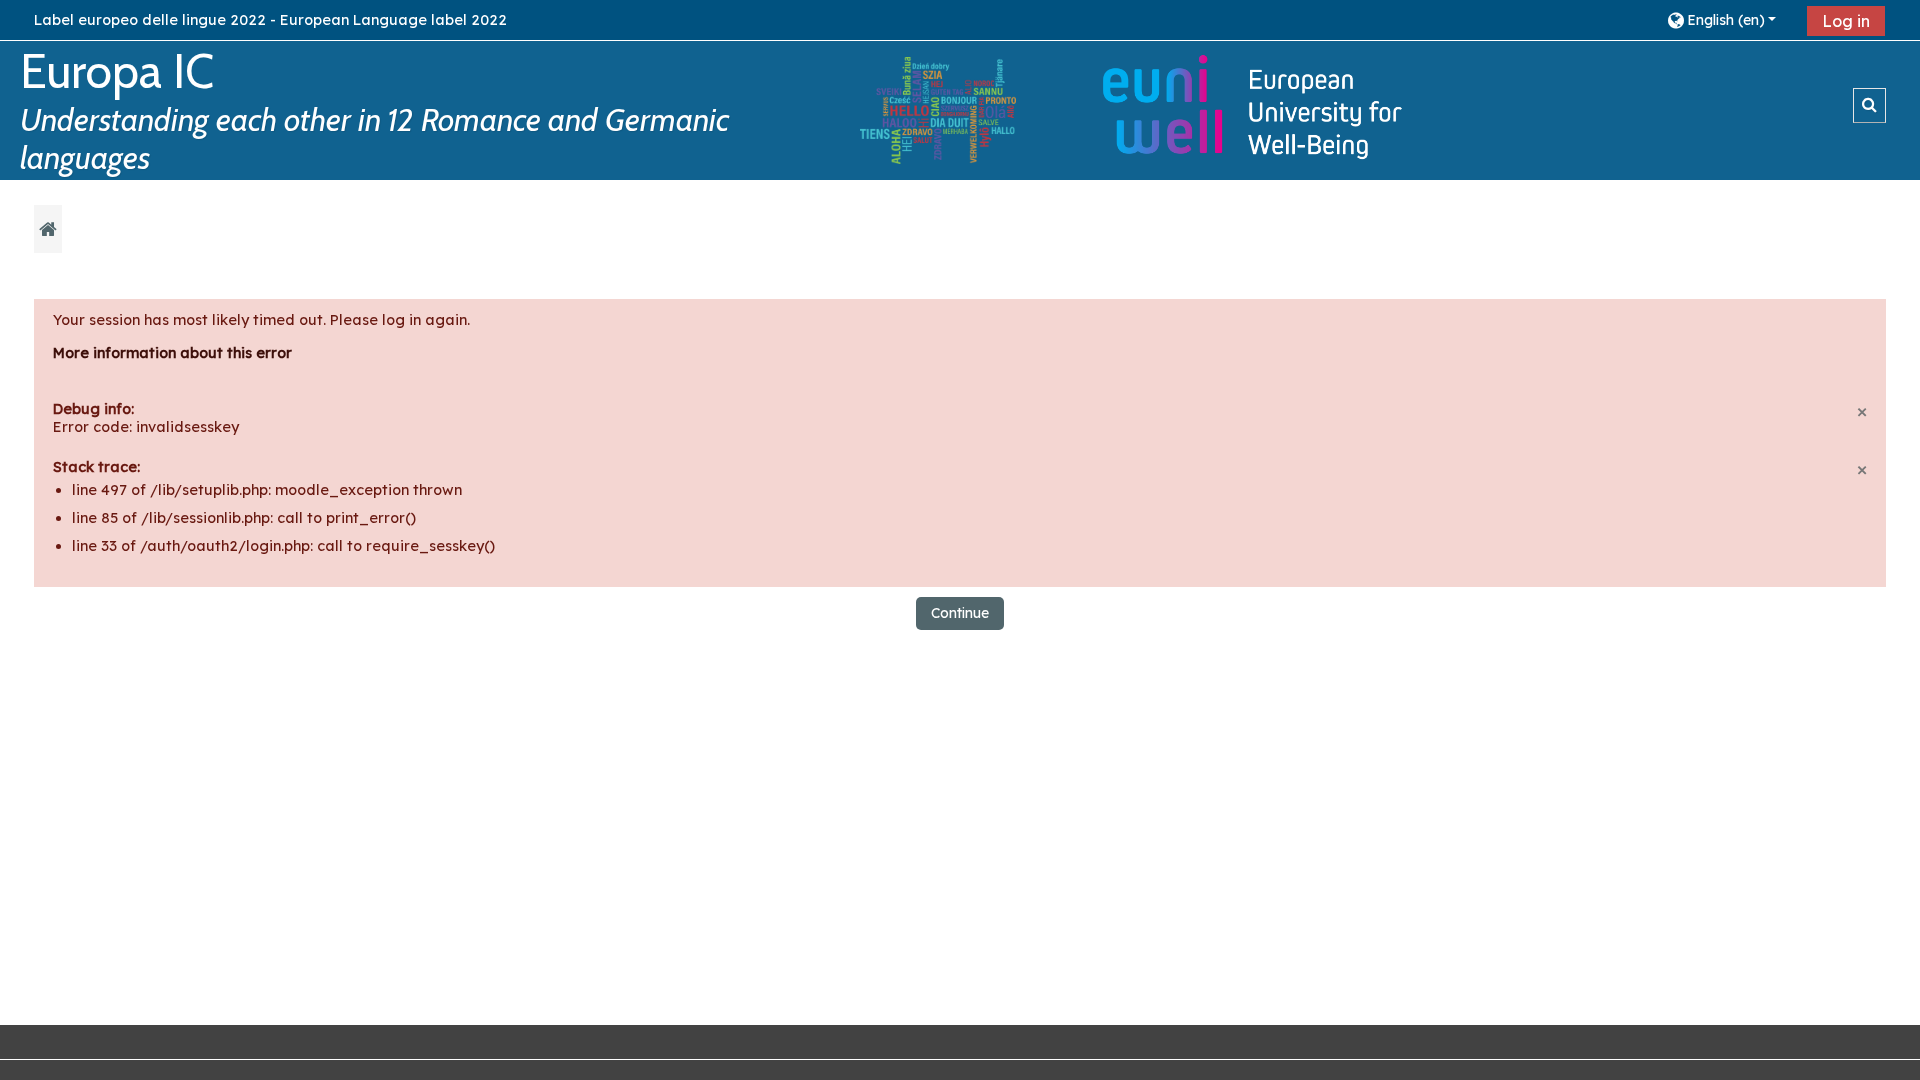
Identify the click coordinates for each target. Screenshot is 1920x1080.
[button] (1729, 19)
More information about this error (172, 353)
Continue (960, 613)
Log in (1846, 21)
